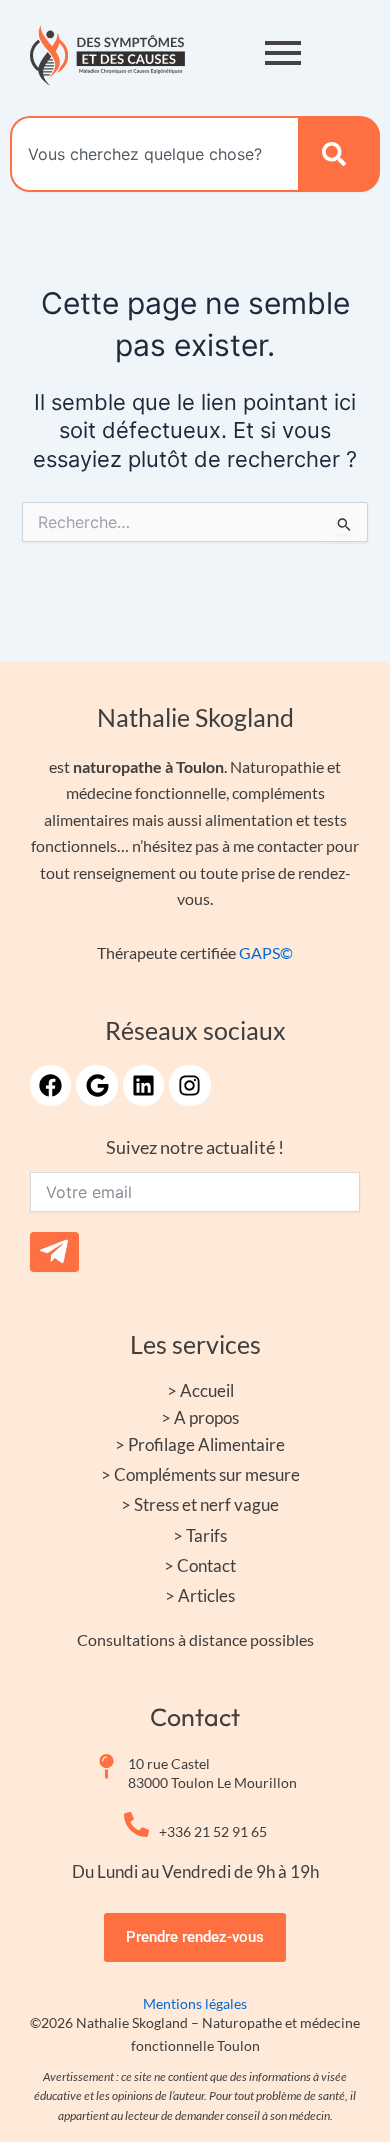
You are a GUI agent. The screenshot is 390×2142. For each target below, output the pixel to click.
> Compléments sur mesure (200, 1474)
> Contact (200, 1565)
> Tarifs (200, 1535)
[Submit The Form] (54, 1252)
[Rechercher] (339, 154)
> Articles (200, 1595)
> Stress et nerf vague (200, 1504)
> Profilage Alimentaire (200, 1444)
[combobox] (154, 154)
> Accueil (200, 1390)
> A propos (200, 1417)
